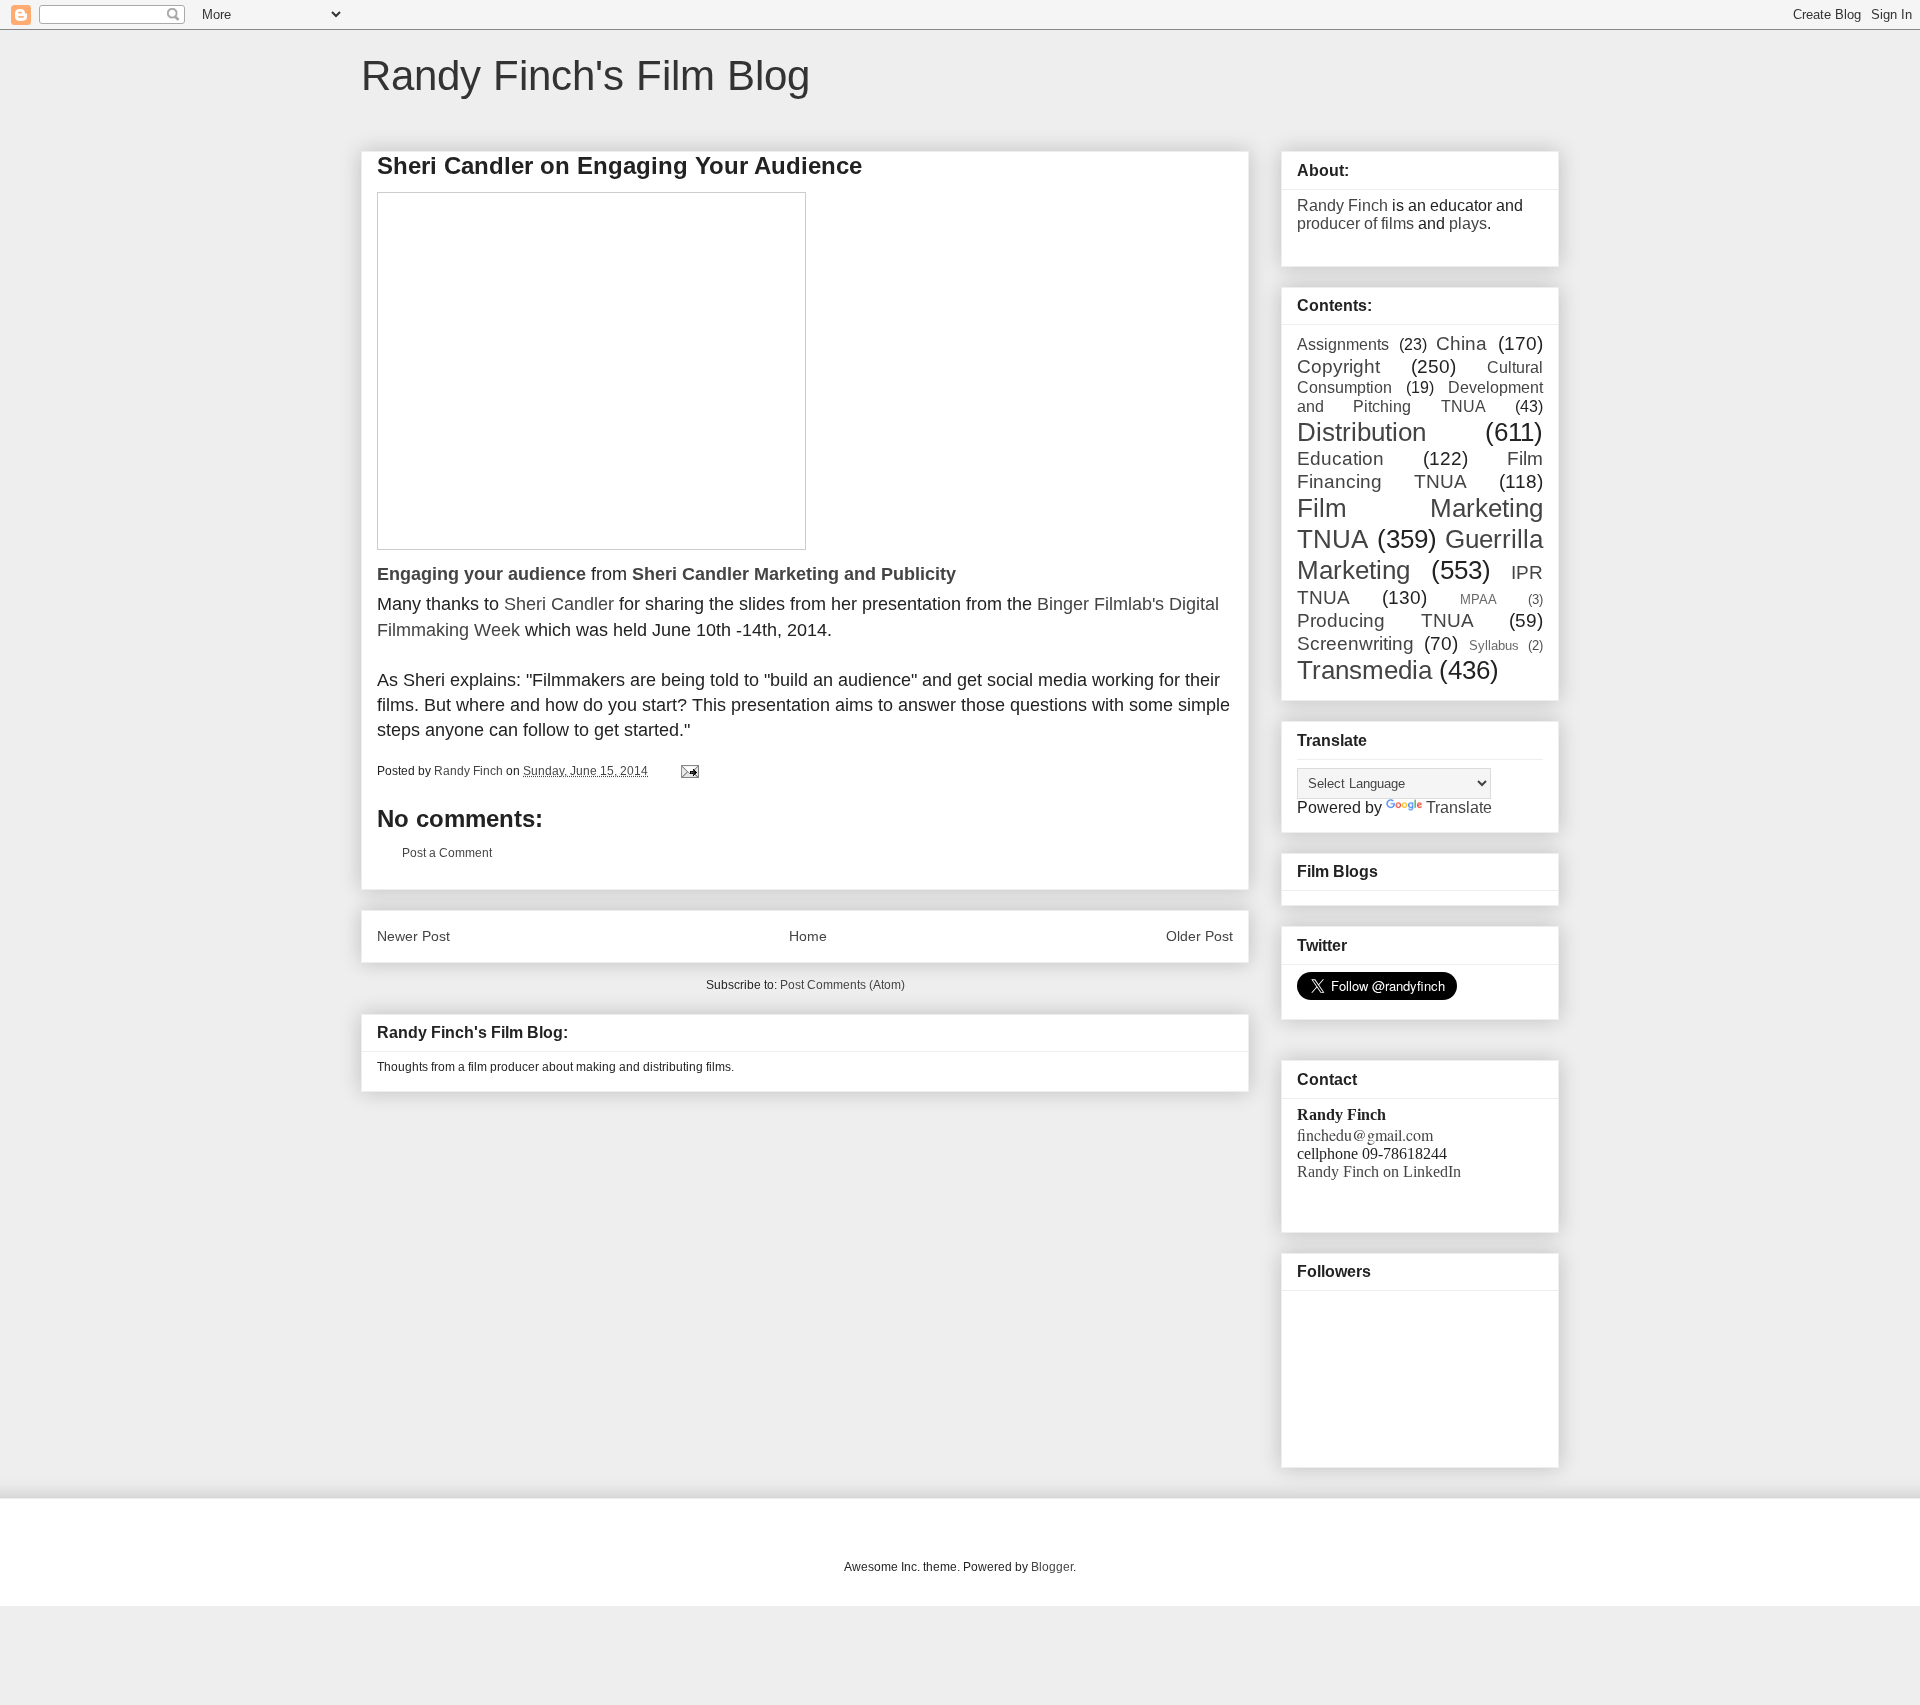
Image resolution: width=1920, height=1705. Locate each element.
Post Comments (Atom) (842, 985)
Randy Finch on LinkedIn (1379, 1171)
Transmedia (1364, 670)
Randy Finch (1342, 205)
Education (1340, 458)
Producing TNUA (1385, 620)
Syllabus (1494, 645)
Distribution (1361, 432)
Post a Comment (447, 853)
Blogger (1052, 1567)
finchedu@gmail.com (1365, 1134)
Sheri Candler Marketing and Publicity (794, 574)
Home (808, 936)
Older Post (1199, 936)
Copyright (1338, 366)
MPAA (1478, 599)
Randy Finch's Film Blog (585, 75)
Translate (1459, 807)
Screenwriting (1355, 643)
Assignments (1343, 344)
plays (1468, 223)
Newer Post (413, 936)
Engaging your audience (481, 574)
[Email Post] (688, 771)
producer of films (1355, 223)
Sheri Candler (559, 604)
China (1461, 343)
